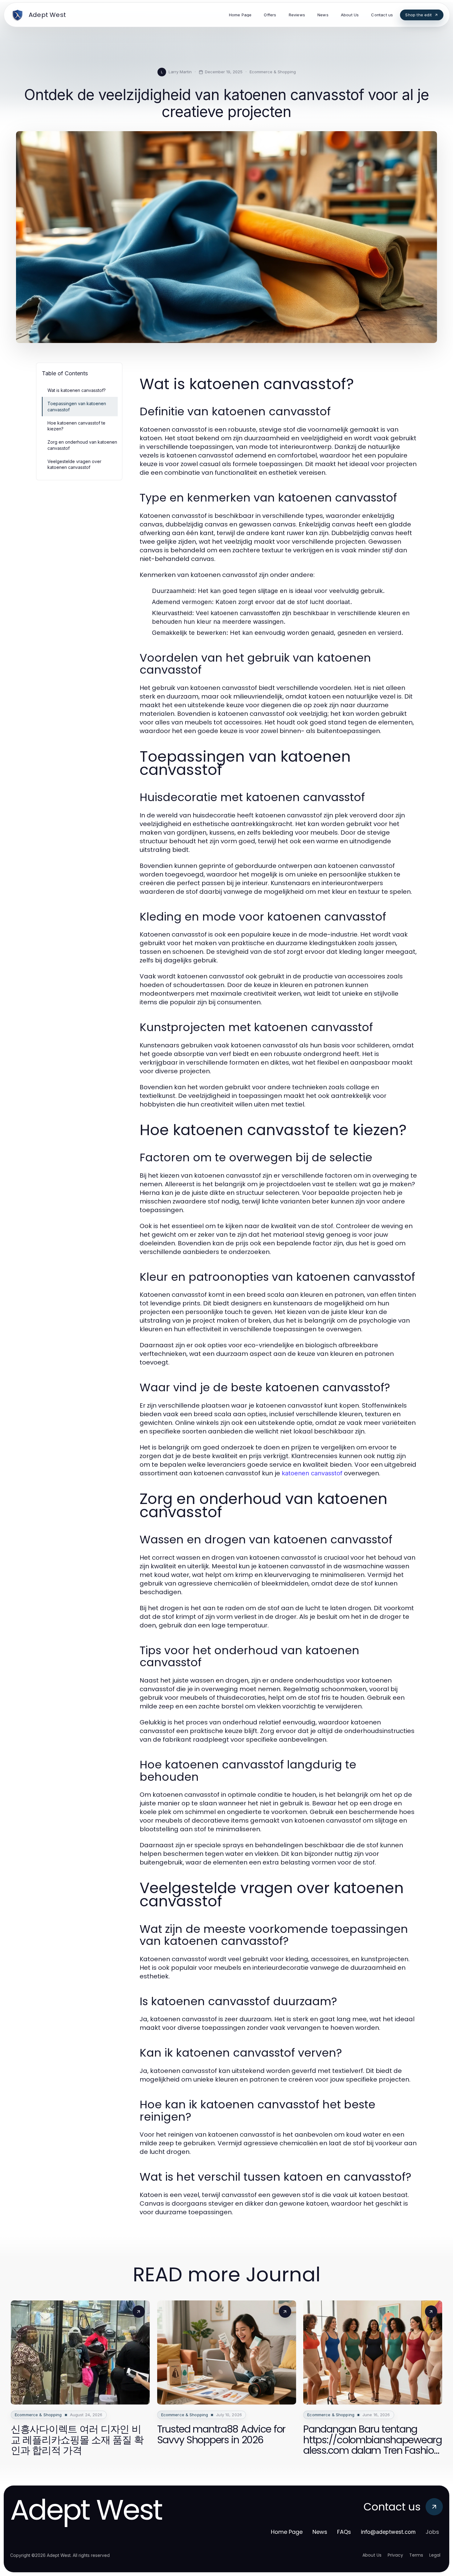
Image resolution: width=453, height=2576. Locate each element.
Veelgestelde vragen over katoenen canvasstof (74, 464)
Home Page (287, 2532)
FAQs (344, 2532)
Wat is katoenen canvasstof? (77, 390)
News (320, 2532)
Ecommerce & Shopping (273, 72)
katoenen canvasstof (312, 1473)
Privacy (395, 2555)
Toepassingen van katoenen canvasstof (77, 406)
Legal (435, 2555)
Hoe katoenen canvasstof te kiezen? (76, 426)
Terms (416, 2555)
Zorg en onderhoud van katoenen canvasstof (82, 445)
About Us (372, 2555)
